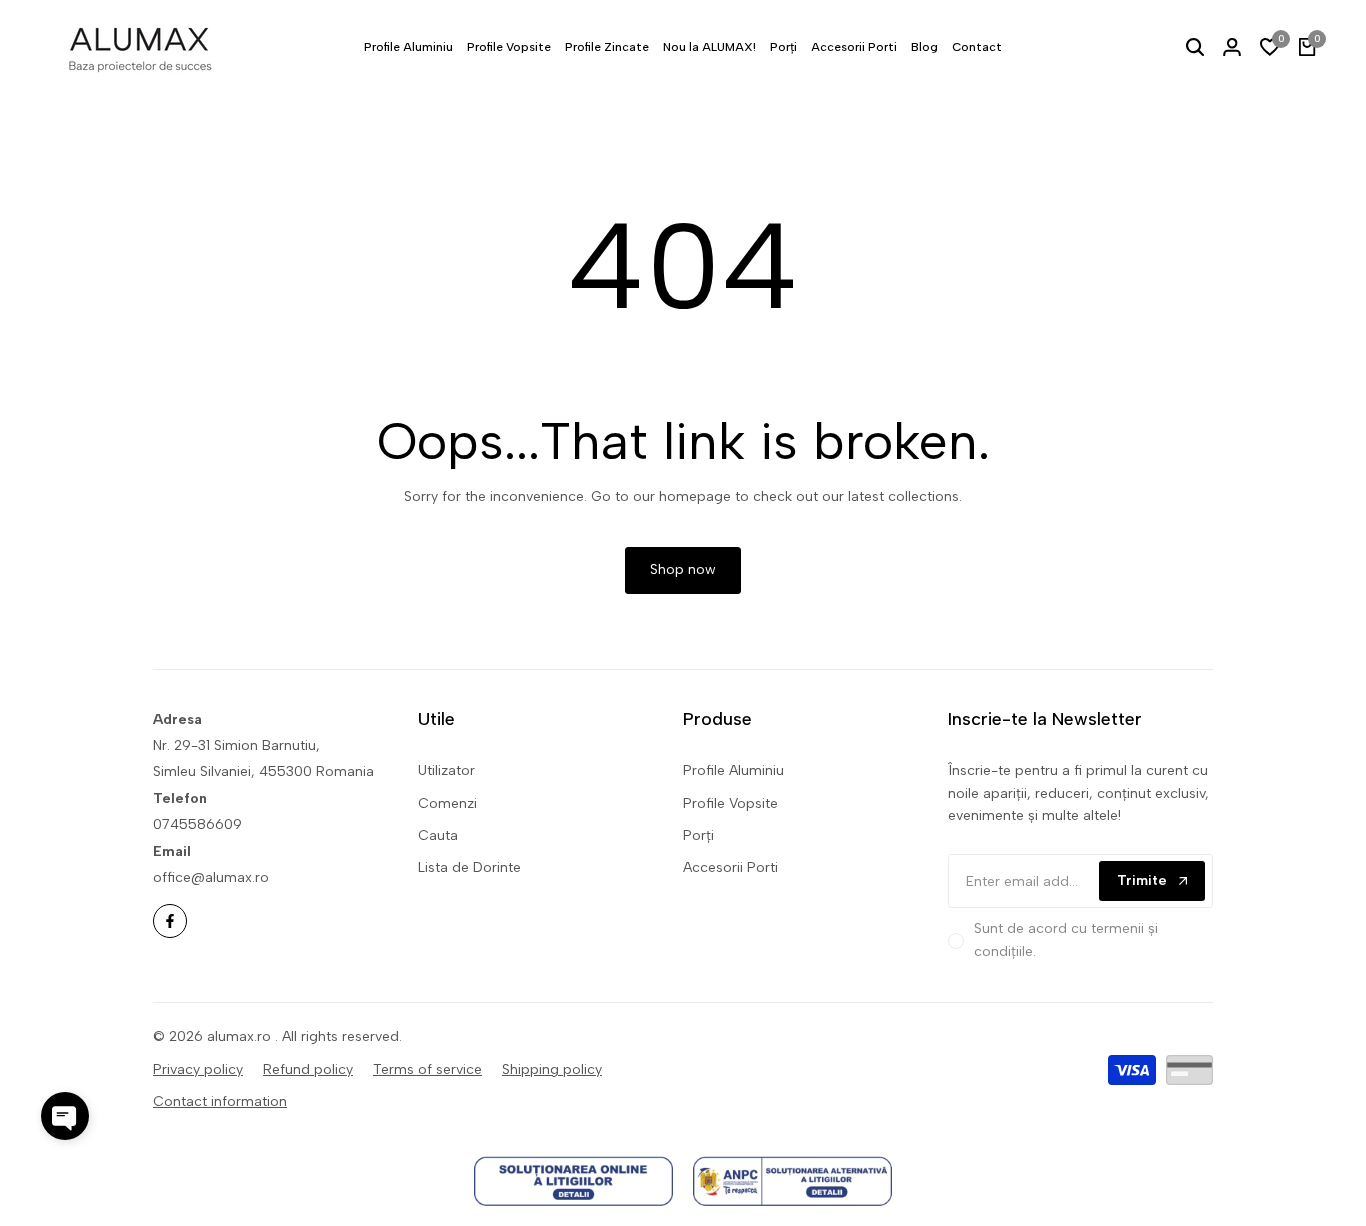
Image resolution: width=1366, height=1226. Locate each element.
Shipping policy (552, 1069)
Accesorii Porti (730, 867)
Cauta (438, 835)
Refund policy (308, 1069)
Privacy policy (198, 1069)
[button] (65, 1116)
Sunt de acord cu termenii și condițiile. (1066, 939)
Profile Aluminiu (733, 770)
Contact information (220, 1101)
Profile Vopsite (730, 803)
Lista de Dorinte (469, 867)
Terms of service (427, 1069)
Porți (698, 835)
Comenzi (447, 803)
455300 (285, 771)
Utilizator (446, 770)
